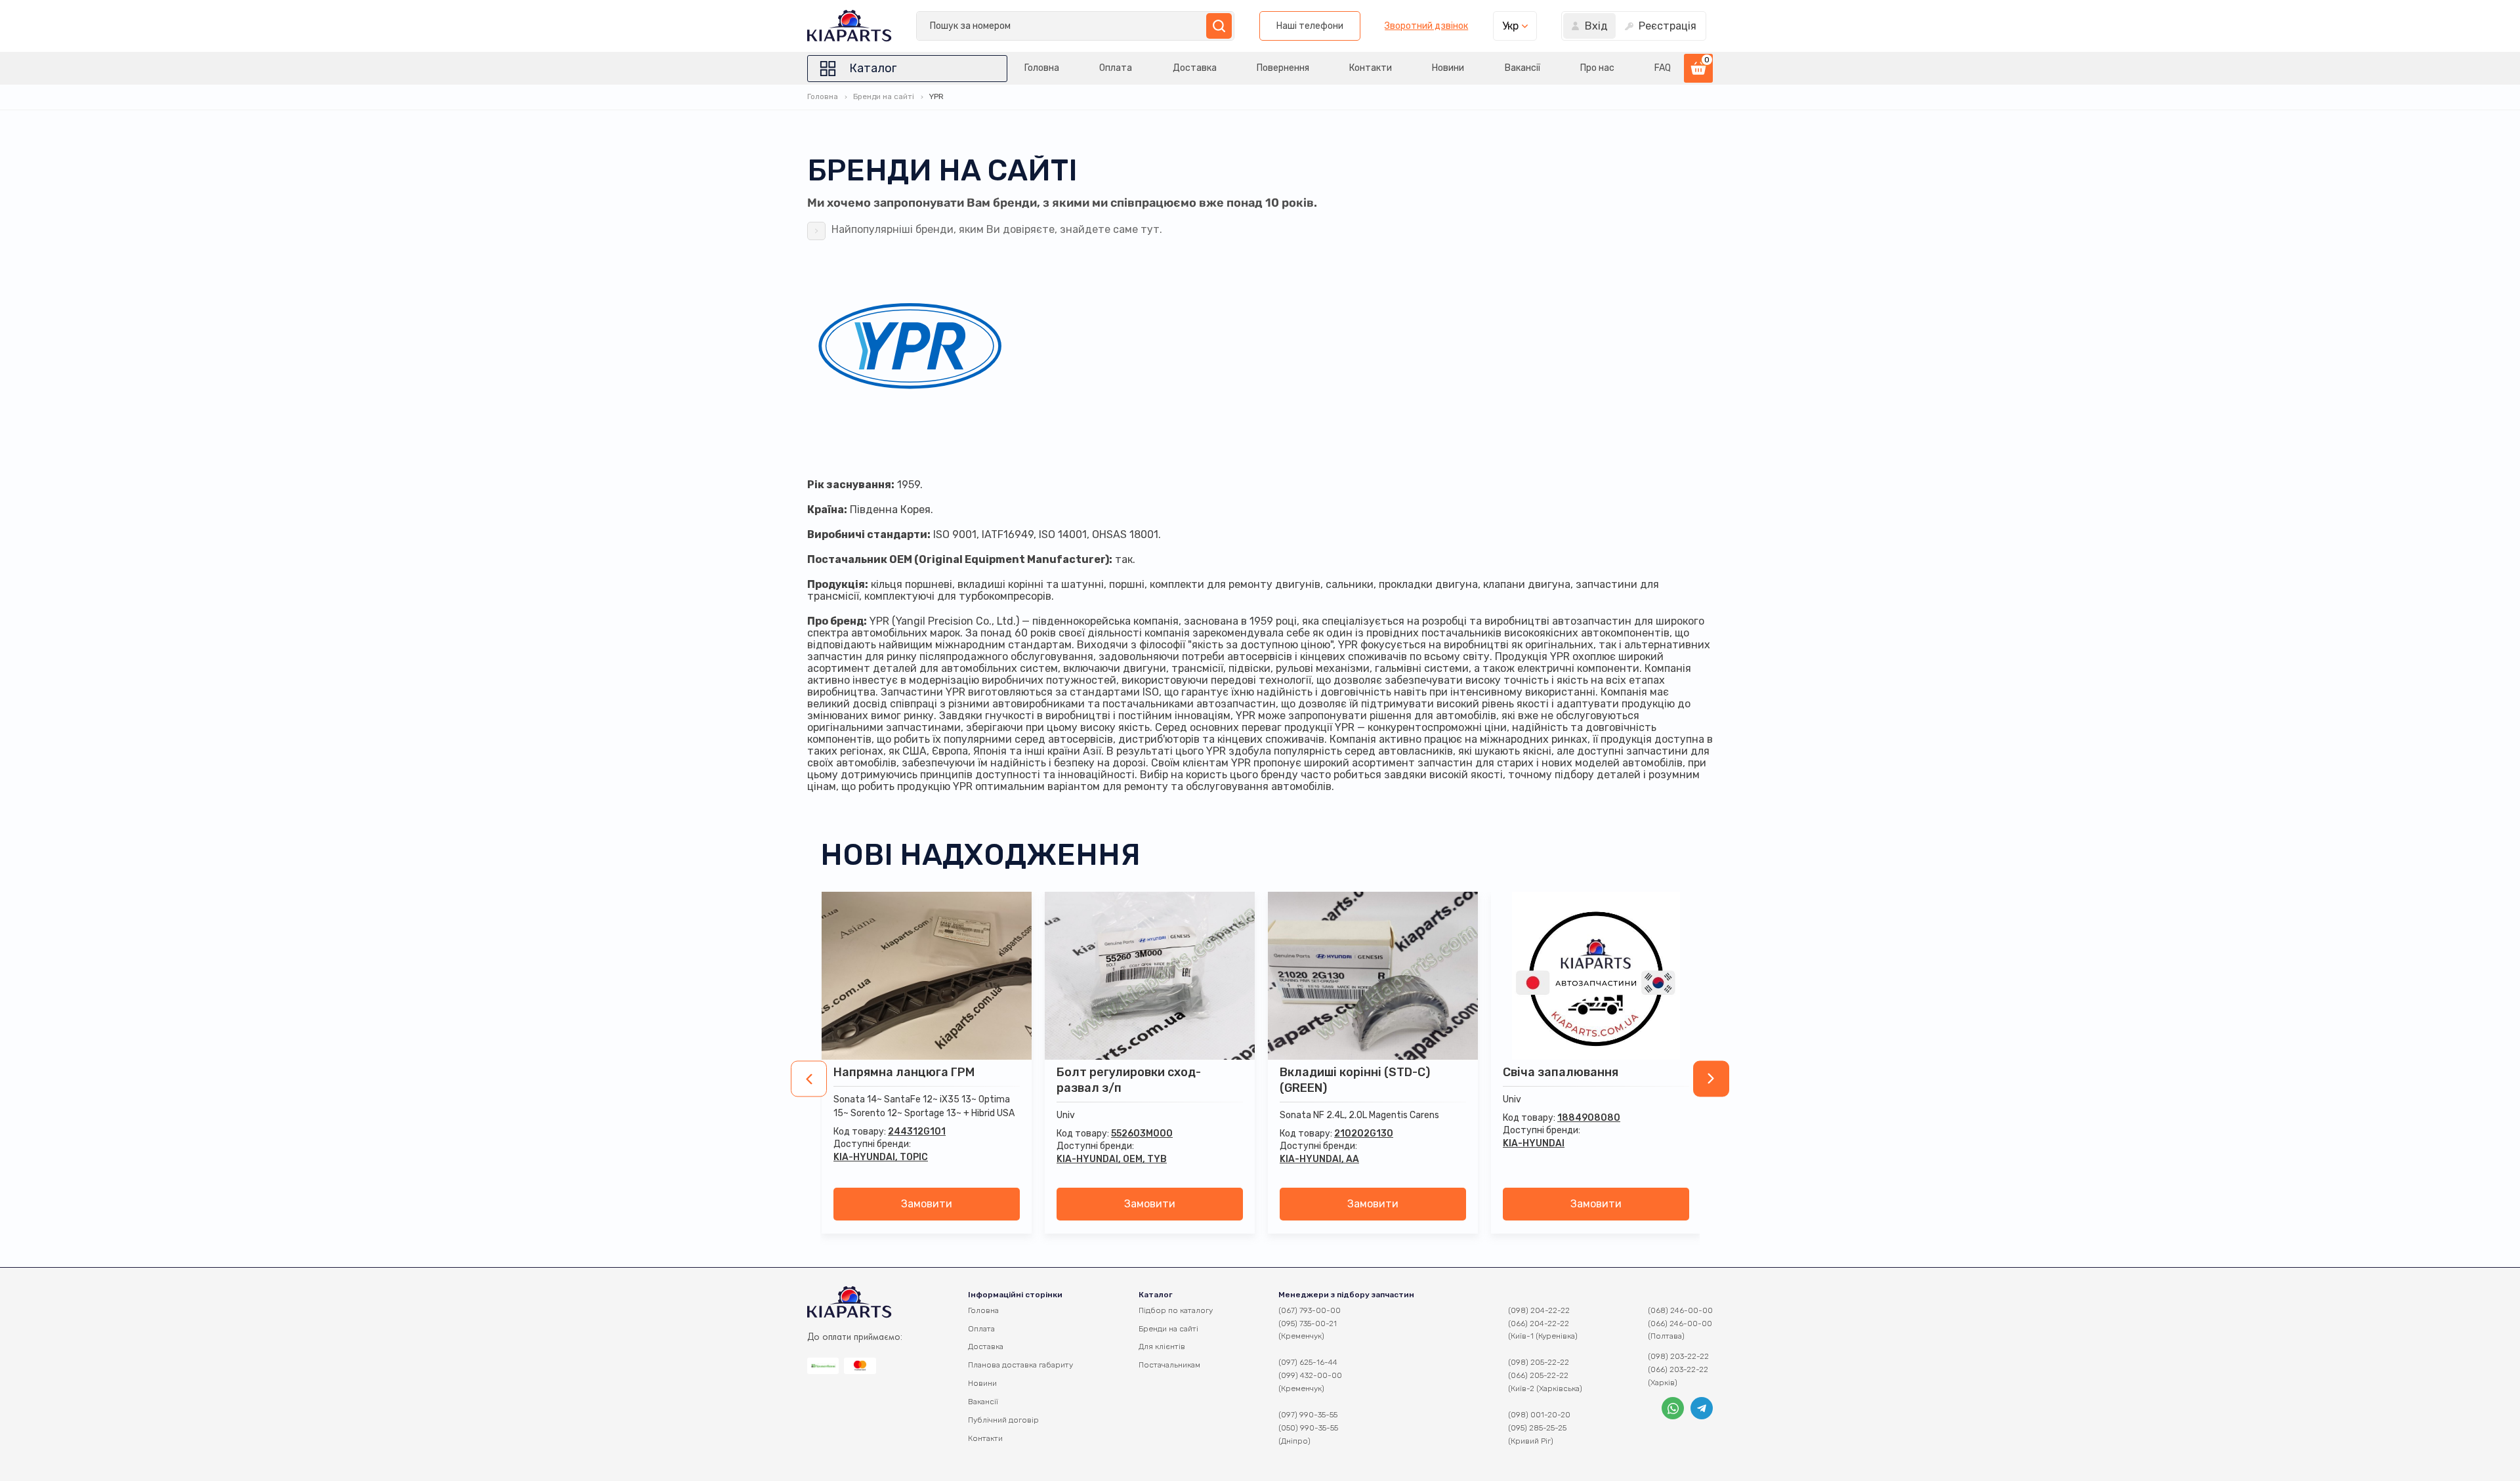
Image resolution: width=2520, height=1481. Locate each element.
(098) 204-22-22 (1539, 1310)
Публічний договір (1003, 1420)
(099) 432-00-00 (1310, 1375)
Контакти (1371, 68)
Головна (1042, 68)
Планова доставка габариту (1020, 1365)
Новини (1448, 68)
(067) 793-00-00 (1310, 1310)
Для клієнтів (1162, 1346)
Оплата (1116, 68)
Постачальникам (1169, 1365)
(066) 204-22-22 (1539, 1324)
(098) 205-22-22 (1539, 1362)
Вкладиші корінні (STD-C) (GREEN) (1355, 1080)
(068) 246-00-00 (1680, 1310)
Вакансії (1522, 68)
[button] (809, 1079)
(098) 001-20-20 (1539, 1415)
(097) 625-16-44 (1308, 1362)
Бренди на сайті (884, 96)
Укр (1510, 26)
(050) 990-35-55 (1308, 1428)
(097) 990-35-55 (1308, 1415)
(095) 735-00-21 (1308, 1324)
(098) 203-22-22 (1678, 1356)
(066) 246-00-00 (1680, 1324)
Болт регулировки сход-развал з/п (1129, 1080)
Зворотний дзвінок (1426, 26)
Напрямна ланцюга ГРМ (904, 1072)
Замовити (927, 1204)
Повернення (1283, 68)
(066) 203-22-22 (1678, 1369)
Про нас (1597, 68)
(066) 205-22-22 (1538, 1375)
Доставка (1195, 68)
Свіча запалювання (1561, 1072)
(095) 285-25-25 (1537, 1428)
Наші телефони (1310, 26)
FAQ (1663, 68)
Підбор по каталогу (1176, 1310)
